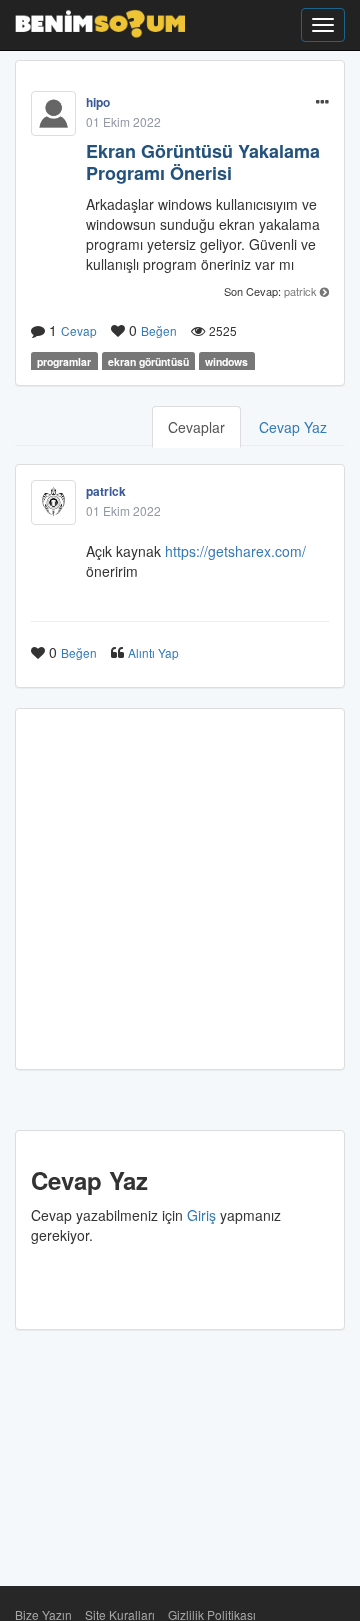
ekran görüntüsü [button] (148, 361)
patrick (300, 291)
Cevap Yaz (293, 427)
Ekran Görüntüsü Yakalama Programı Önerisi (203, 162)
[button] (322, 102)
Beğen (159, 330)
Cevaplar (196, 427)
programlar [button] (64, 361)
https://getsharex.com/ (235, 551)
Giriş (201, 1215)
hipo (98, 102)
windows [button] (226, 361)
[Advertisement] (180, 889)
